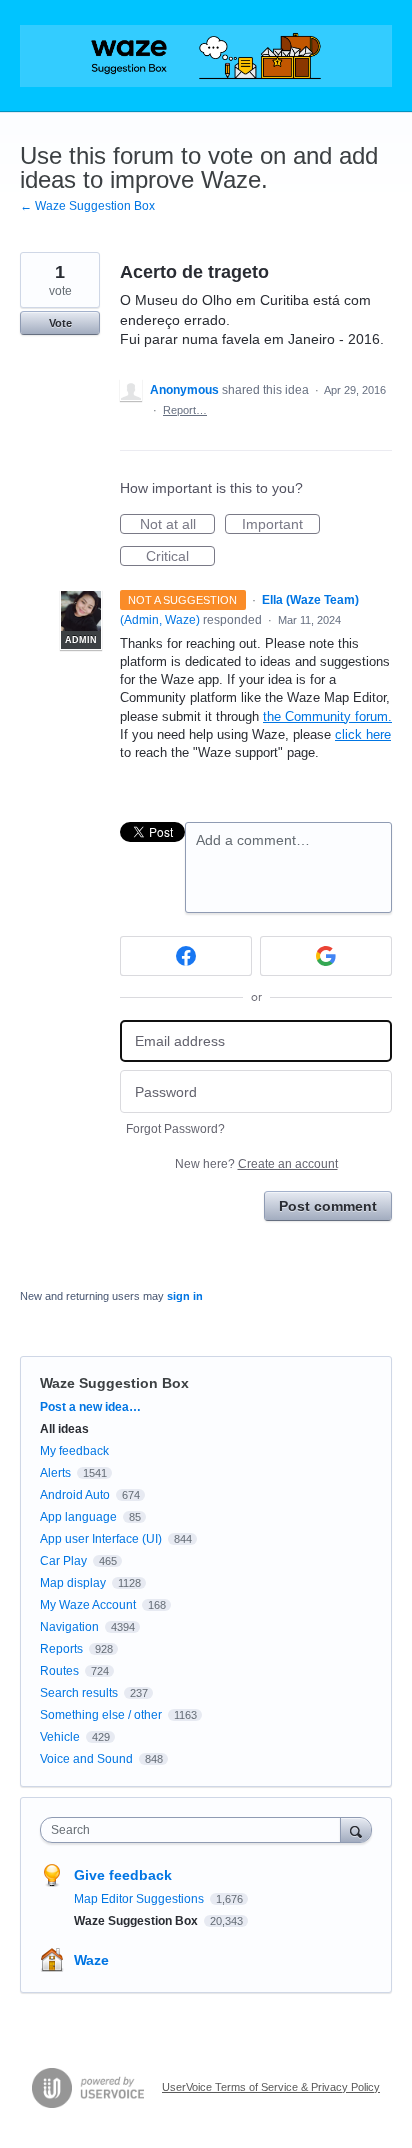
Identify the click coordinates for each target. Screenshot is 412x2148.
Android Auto (75, 1495)
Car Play (63, 1561)
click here (363, 734)
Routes (59, 1671)
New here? (256, 1164)
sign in (185, 1296)
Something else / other (101, 1715)
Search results (79, 1693)
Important (281, 525)
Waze (91, 1960)
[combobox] (195, 1830)
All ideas (64, 1429)
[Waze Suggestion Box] (206, 56)
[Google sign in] (326, 956)
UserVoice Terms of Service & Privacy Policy (271, 2087)
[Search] (356, 1829)
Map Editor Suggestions (140, 1899)
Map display (73, 1583)
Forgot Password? (175, 1129)
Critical (180, 557)
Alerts (55, 1473)
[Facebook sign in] (186, 956)
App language (78, 1517)
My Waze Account (88, 1605)
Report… (185, 410)
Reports (61, 1649)
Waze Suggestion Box (114, 1383)
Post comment (328, 1206)
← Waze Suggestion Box (87, 206)
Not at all (177, 525)
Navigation (69, 1627)
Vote (60, 323)
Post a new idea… (90, 1407)
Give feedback (123, 1875)
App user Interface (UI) (101, 1539)
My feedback (74, 1451)
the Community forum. (327, 716)
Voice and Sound (86, 1759)
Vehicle (60, 1737)
